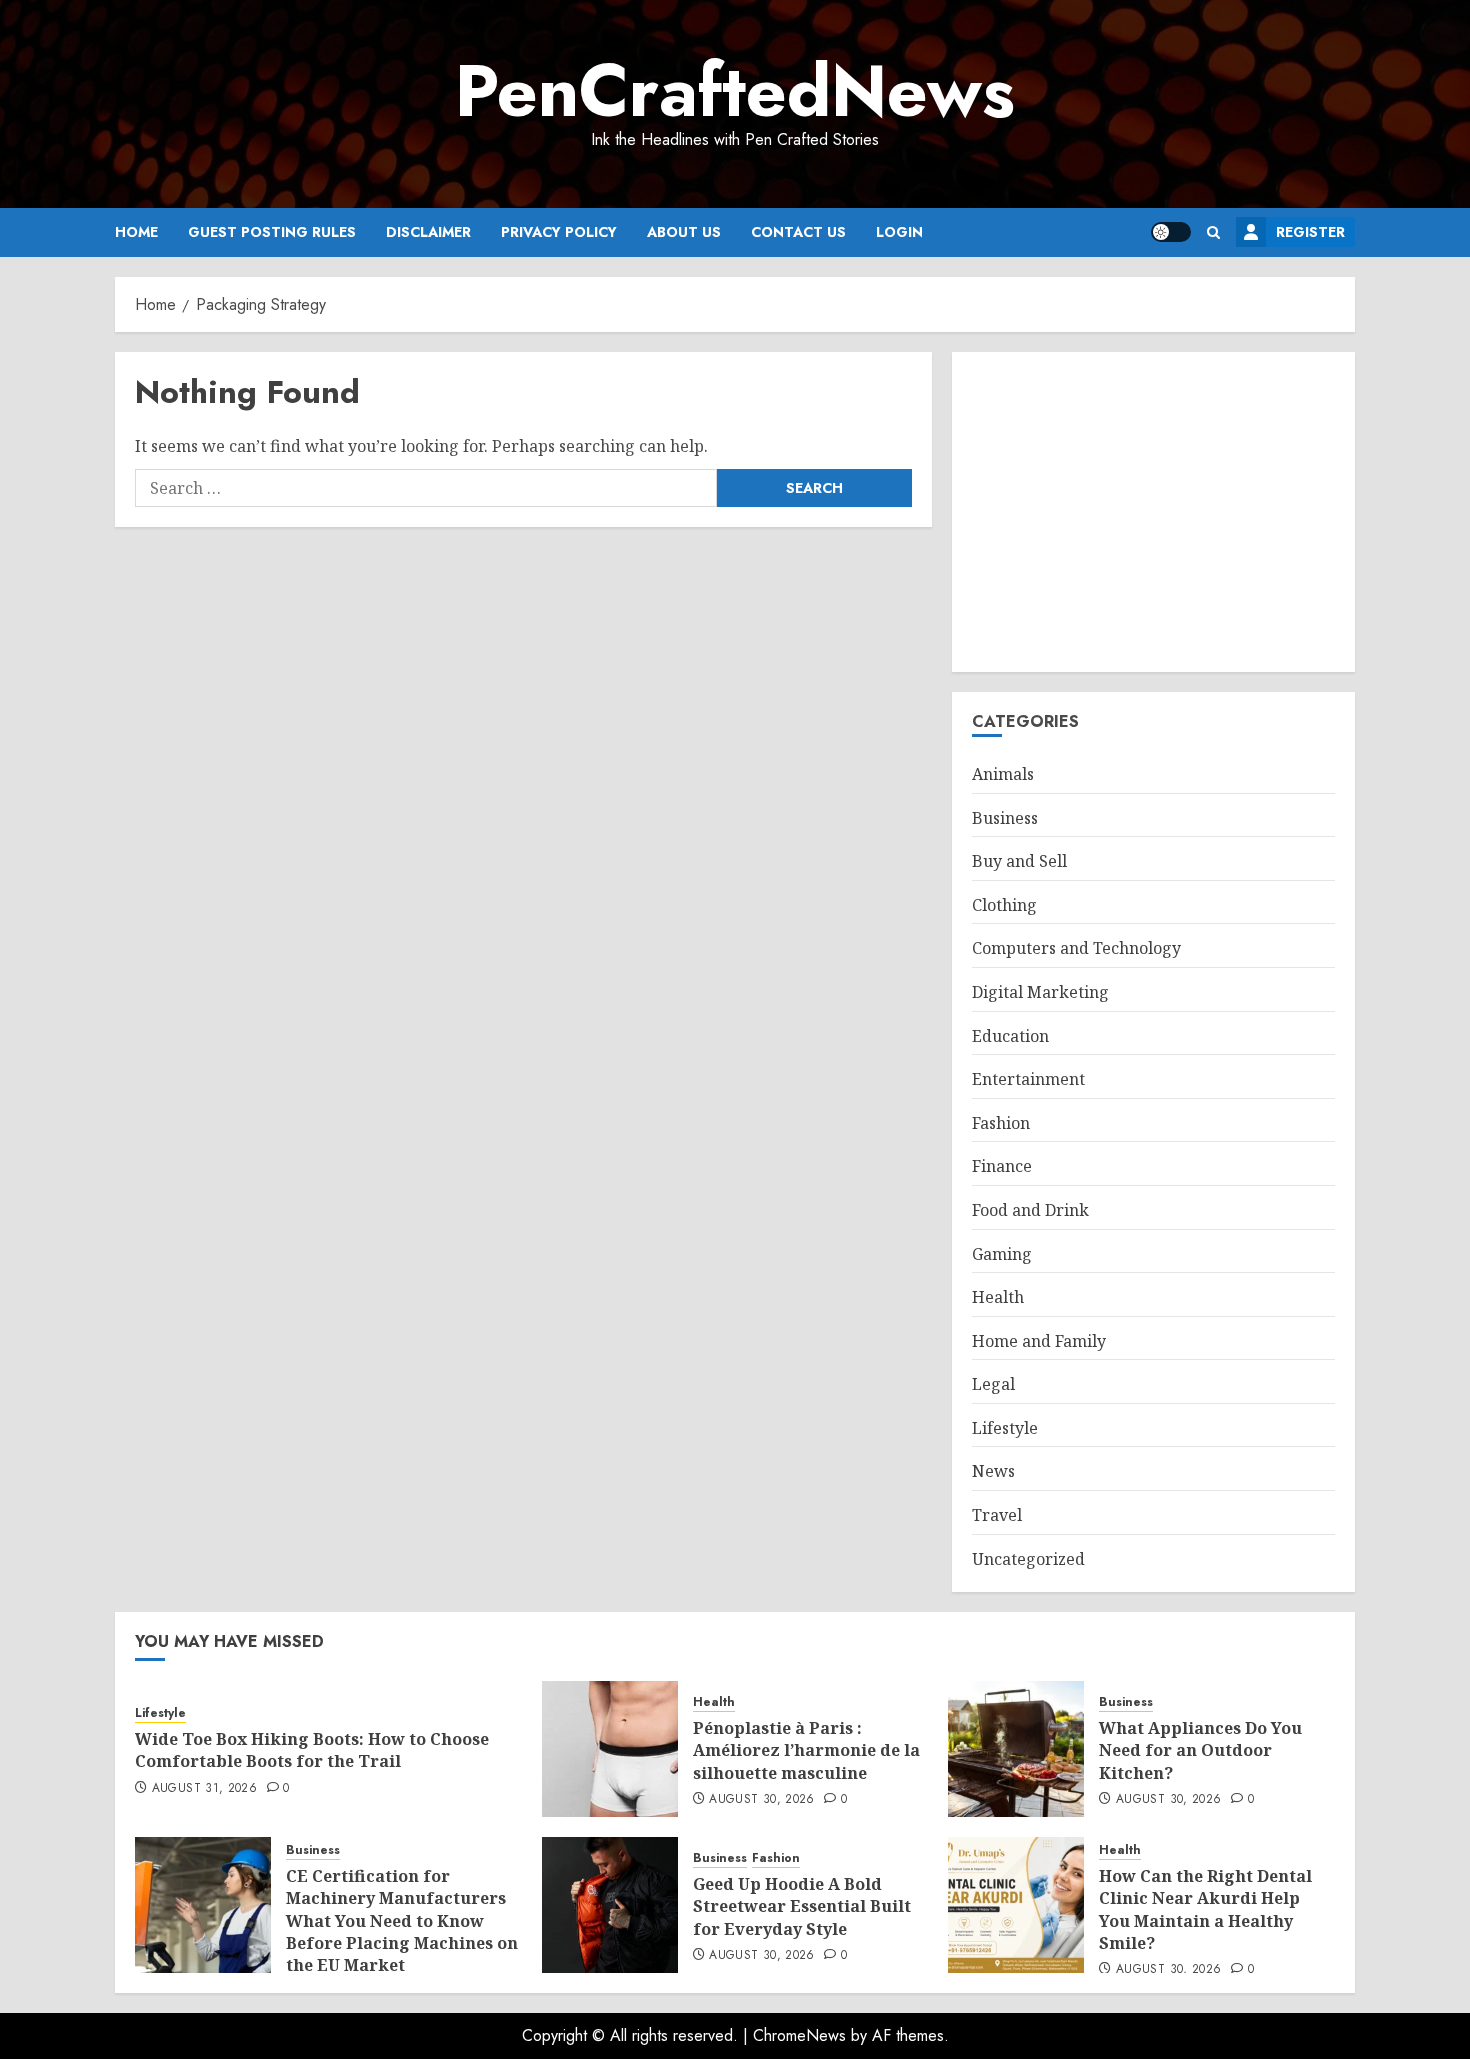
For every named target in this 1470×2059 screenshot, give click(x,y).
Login (899, 232)
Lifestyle (1005, 1428)
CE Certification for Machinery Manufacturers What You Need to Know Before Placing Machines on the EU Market (402, 1921)
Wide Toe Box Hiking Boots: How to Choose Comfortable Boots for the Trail (312, 1750)
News (993, 1471)
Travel (997, 1515)
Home (136, 232)
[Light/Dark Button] (1171, 232)
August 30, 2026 (761, 1800)
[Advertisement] (1153, 512)
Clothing (1004, 905)
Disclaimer (428, 232)
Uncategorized (1028, 1559)
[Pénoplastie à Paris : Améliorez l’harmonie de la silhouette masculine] (610, 1749)
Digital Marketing (1040, 992)
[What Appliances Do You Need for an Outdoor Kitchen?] (1016, 1749)
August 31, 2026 (204, 1789)
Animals (1003, 774)
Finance (1002, 1166)
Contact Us (798, 232)
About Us (684, 232)
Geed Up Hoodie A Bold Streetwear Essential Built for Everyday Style (802, 1906)
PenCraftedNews (735, 91)
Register (1310, 232)
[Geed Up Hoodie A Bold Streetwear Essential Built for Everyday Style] (610, 1905)
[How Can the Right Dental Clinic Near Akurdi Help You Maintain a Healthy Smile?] (1016, 1905)
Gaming (1002, 1254)
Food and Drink (1030, 1210)
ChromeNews (799, 2035)
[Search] (1213, 232)
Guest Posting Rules (272, 232)
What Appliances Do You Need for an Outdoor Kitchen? (1200, 1750)
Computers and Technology (1076, 948)
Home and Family (1039, 1341)
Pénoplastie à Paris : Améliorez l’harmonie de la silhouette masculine (806, 1750)
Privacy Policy (559, 232)
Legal (993, 1384)
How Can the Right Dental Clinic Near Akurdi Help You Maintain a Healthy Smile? (1205, 1909)
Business (1005, 818)
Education (1010, 1036)
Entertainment (1028, 1079)
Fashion (1001, 1123)
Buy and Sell (1019, 861)
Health (998, 1297)
